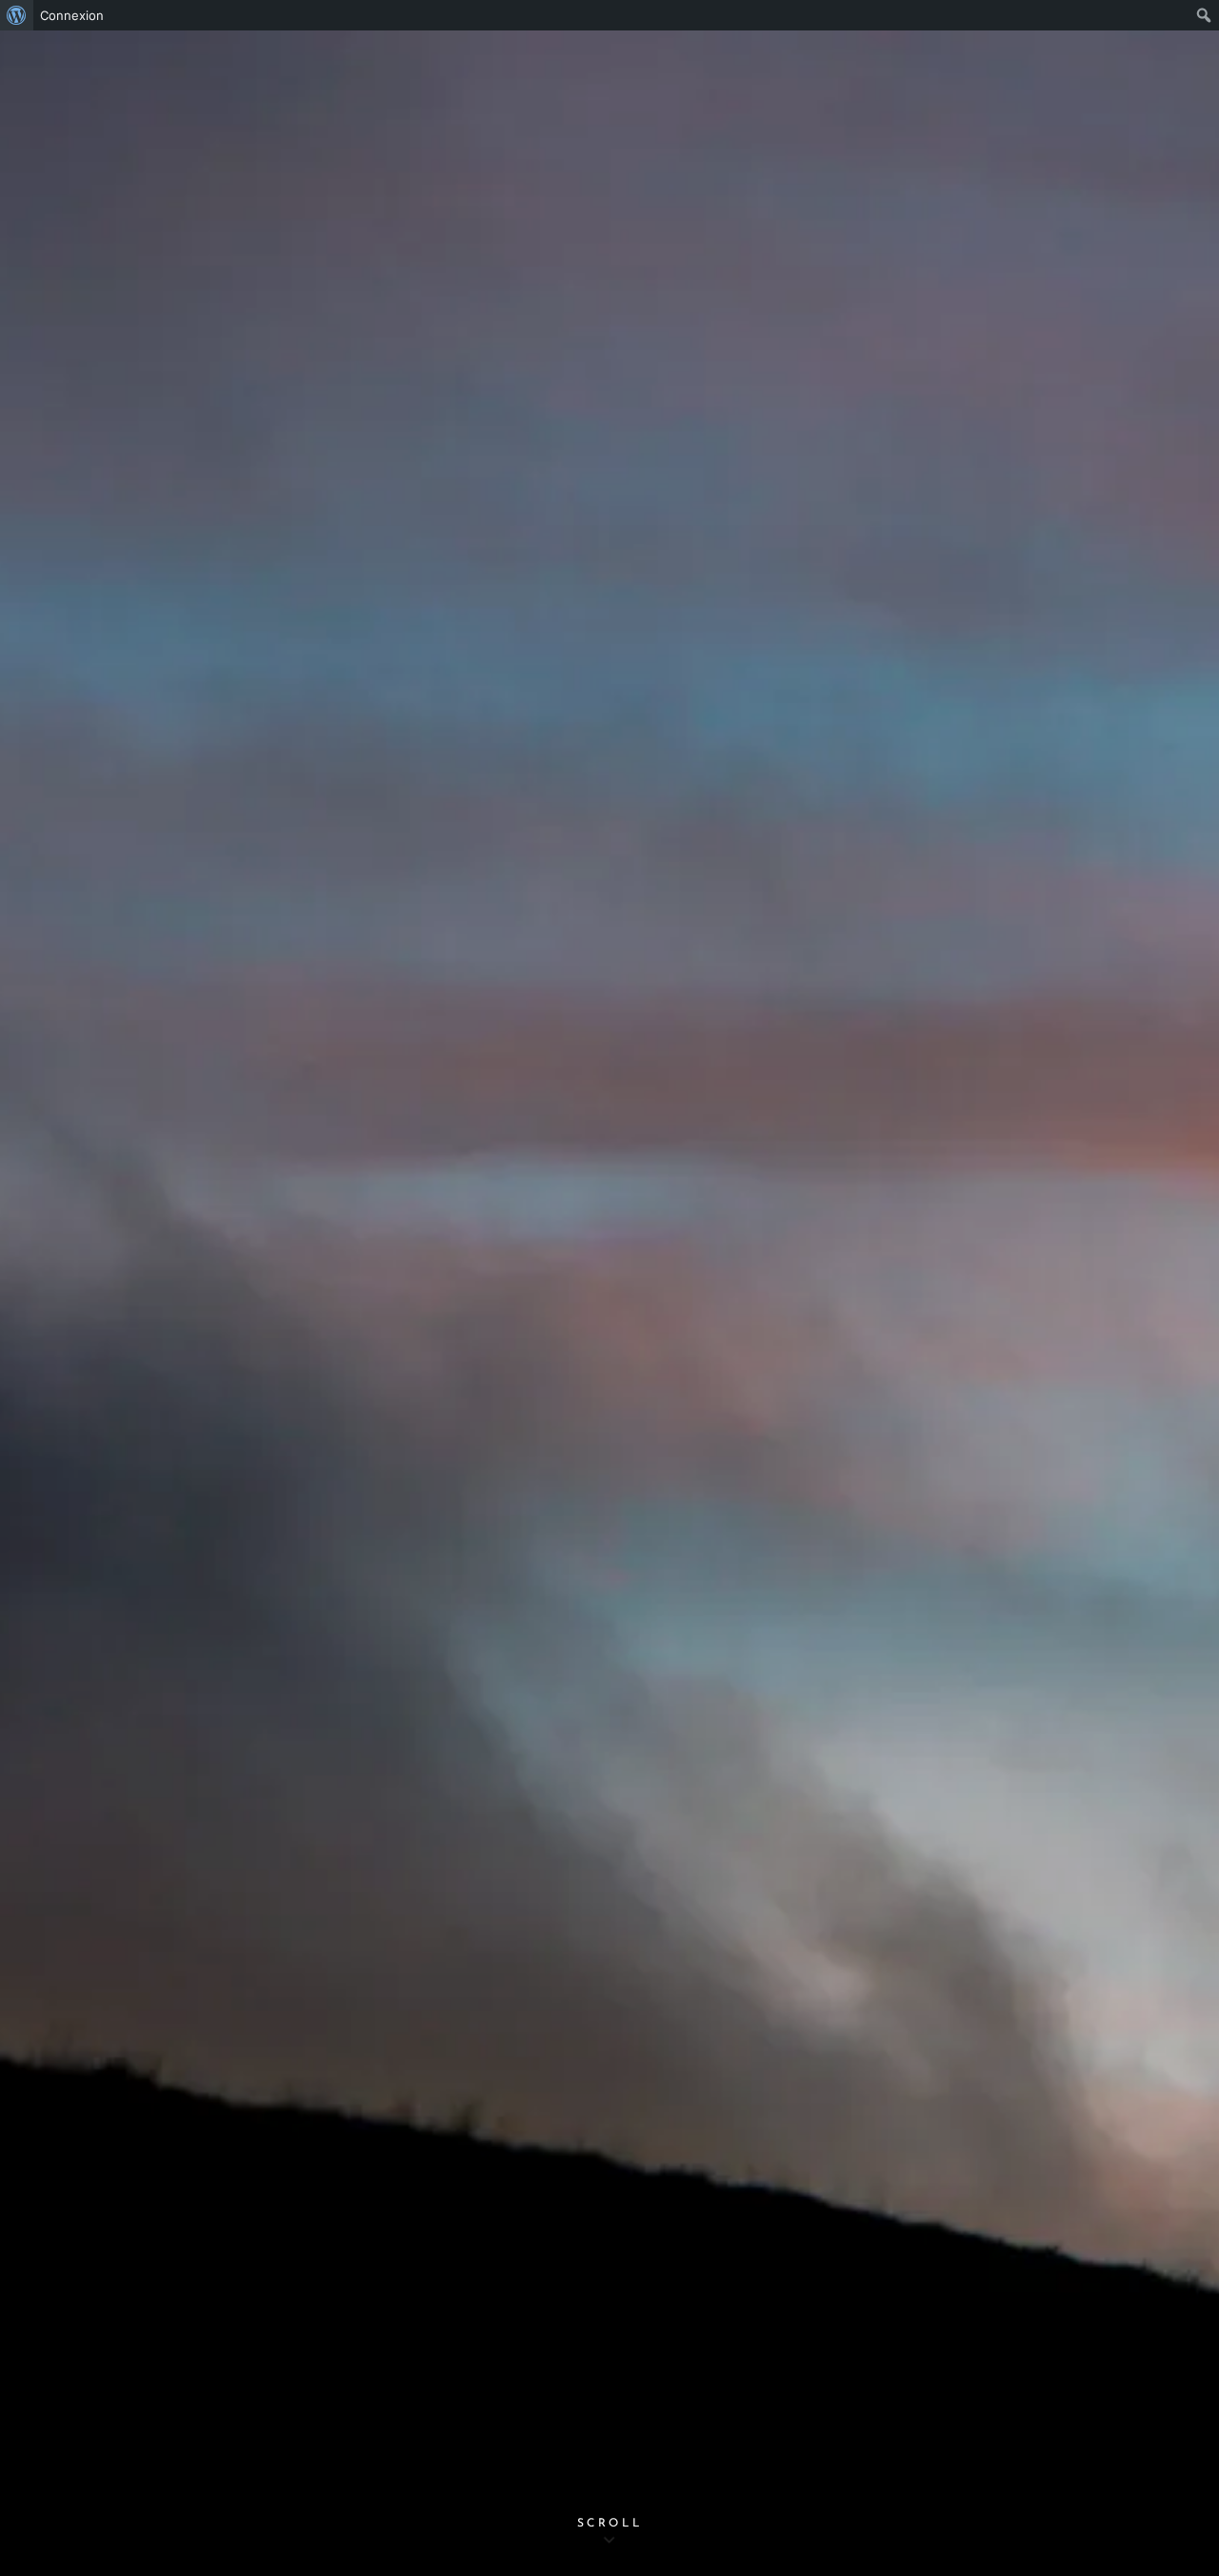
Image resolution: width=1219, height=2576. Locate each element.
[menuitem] (17, 15)
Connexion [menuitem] (72, 15)
